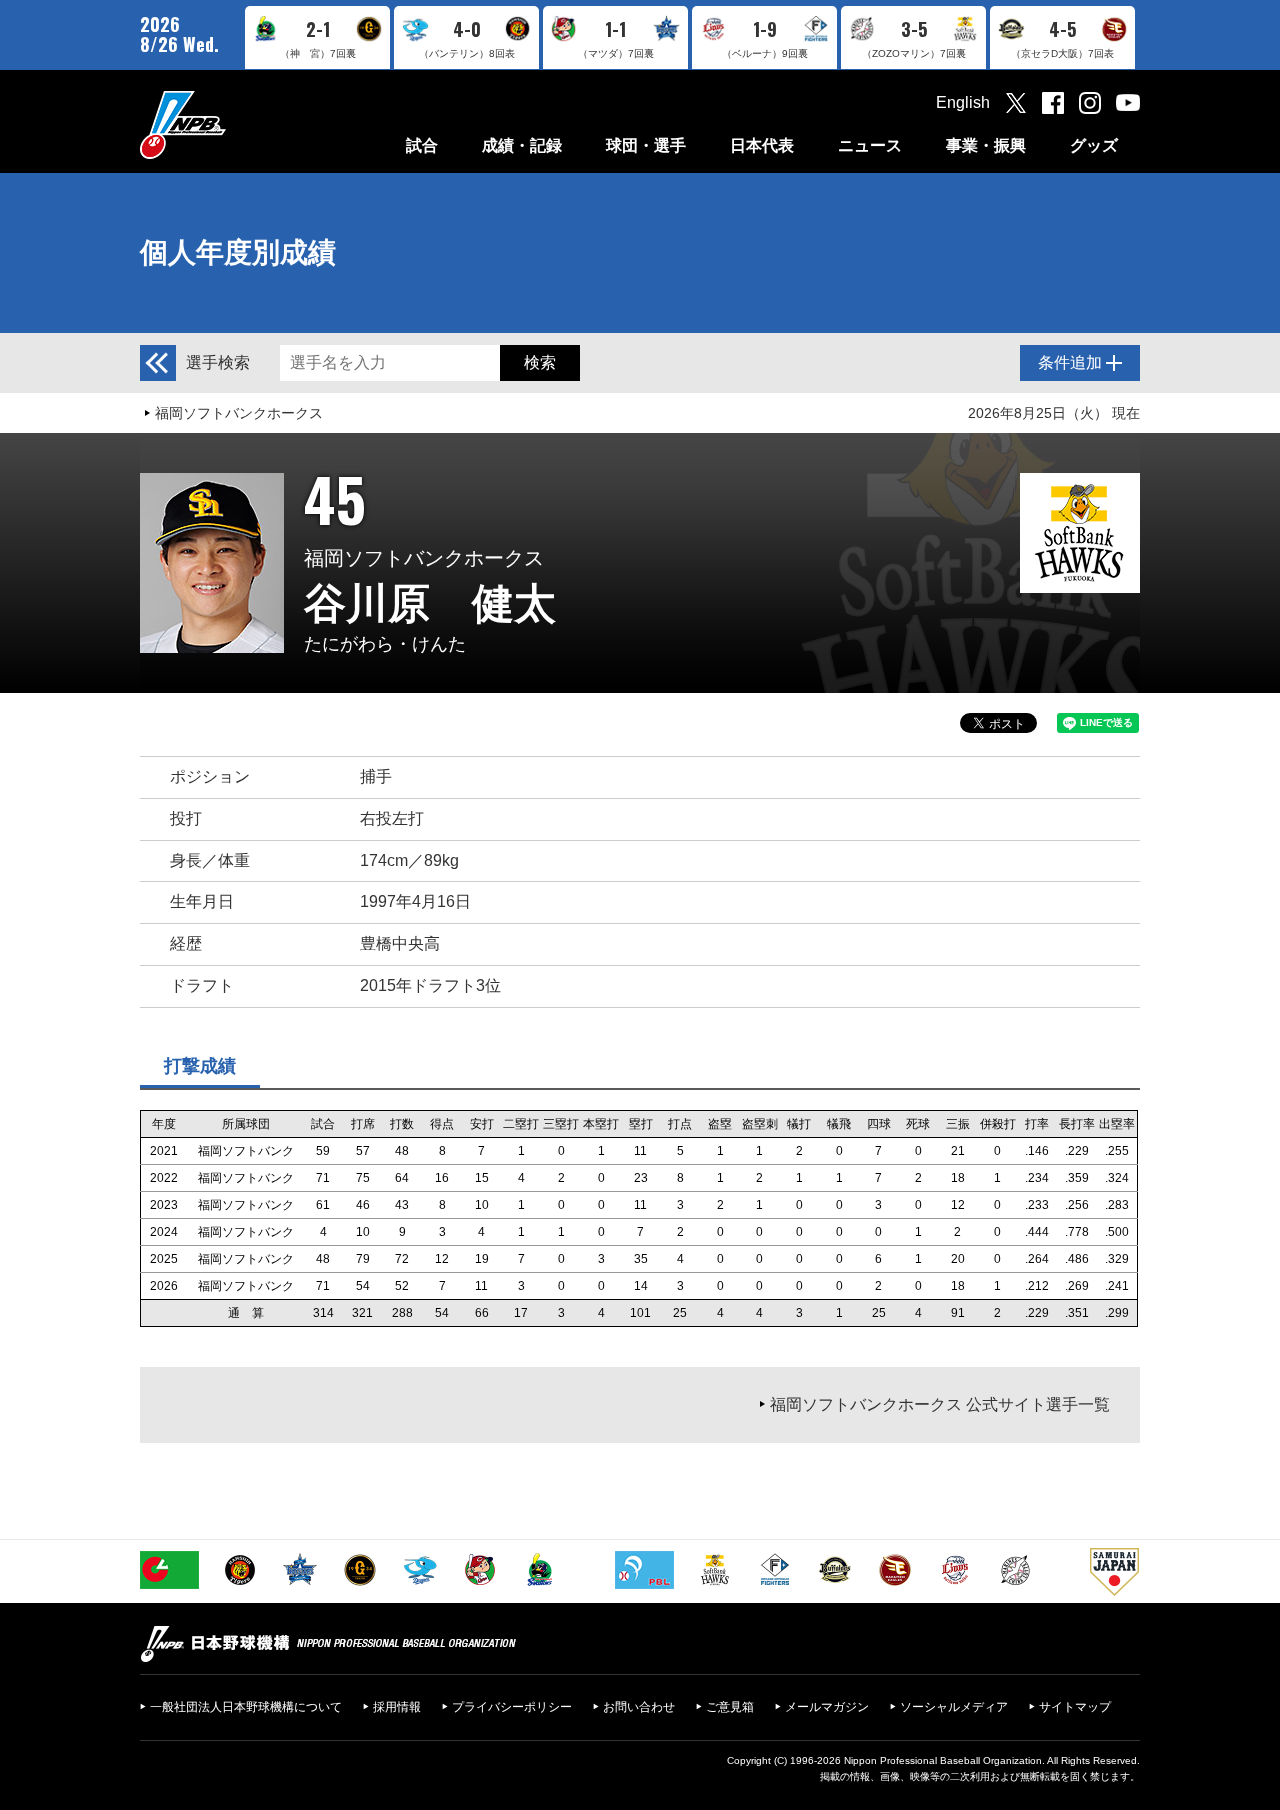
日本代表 (762, 145)
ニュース (870, 145)
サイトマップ (1075, 1707)
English (963, 102)
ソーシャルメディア (954, 1707)
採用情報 (397, 1707)
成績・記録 (522, 145)
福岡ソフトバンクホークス (239, 413)
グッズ (1094, 145)
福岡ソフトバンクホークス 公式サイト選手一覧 (940, 1404)
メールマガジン (827, 1707)
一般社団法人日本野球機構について (246, 1707)
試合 (422, 145)
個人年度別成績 (238, 252)
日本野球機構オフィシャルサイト (233, 124)
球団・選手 (646, 145)
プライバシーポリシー (512, 1707)
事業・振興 (986, 145)
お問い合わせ (639, 1707)
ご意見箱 (730, 1707)
